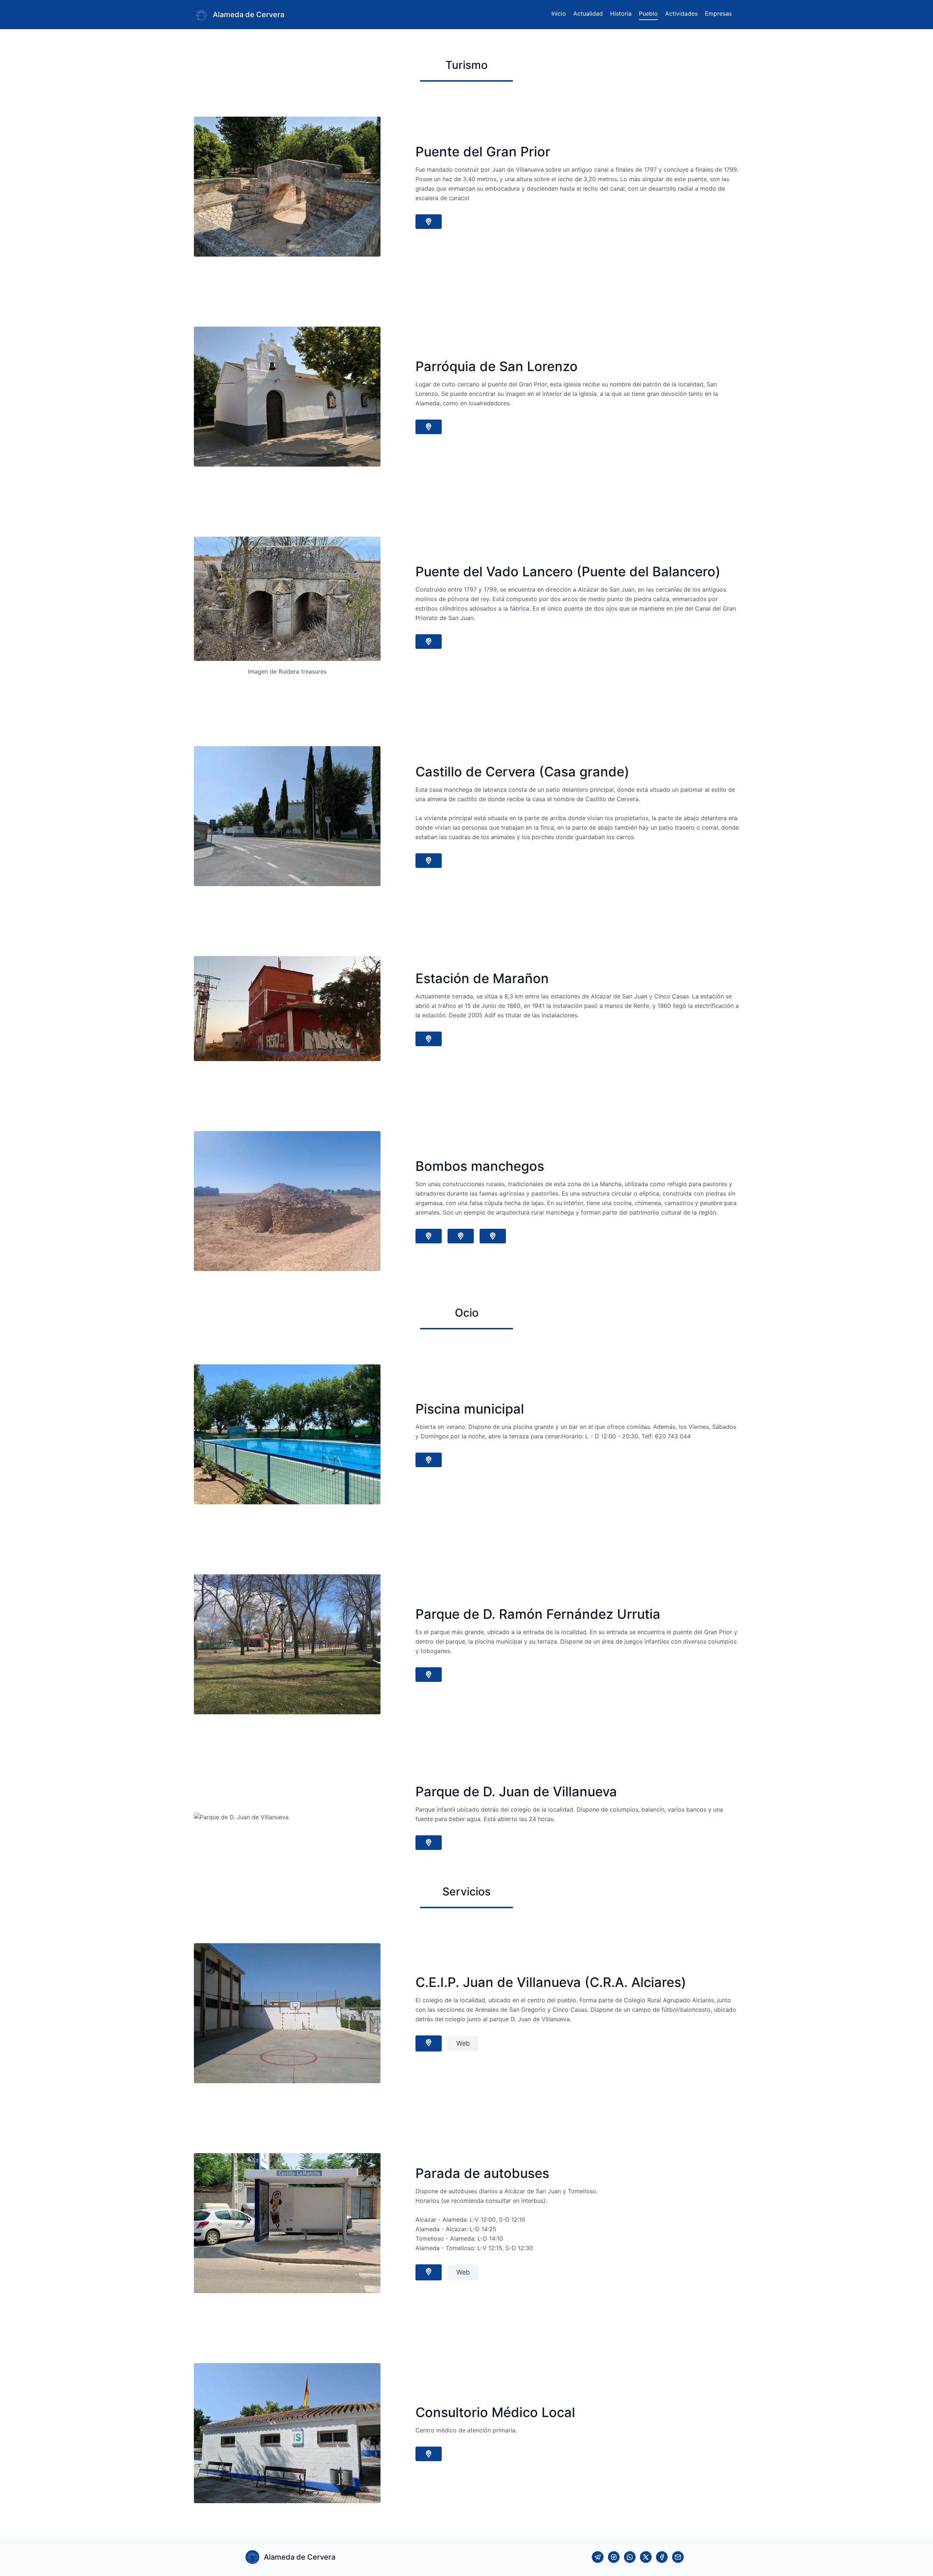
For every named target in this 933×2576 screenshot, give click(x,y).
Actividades (681, 13)
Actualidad (588, 13)
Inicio (559, 13)
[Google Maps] (429, 222)
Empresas (718, 13)
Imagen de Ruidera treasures (287, 671)
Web (463, 2043)
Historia (621, 13)
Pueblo (648, 13)
